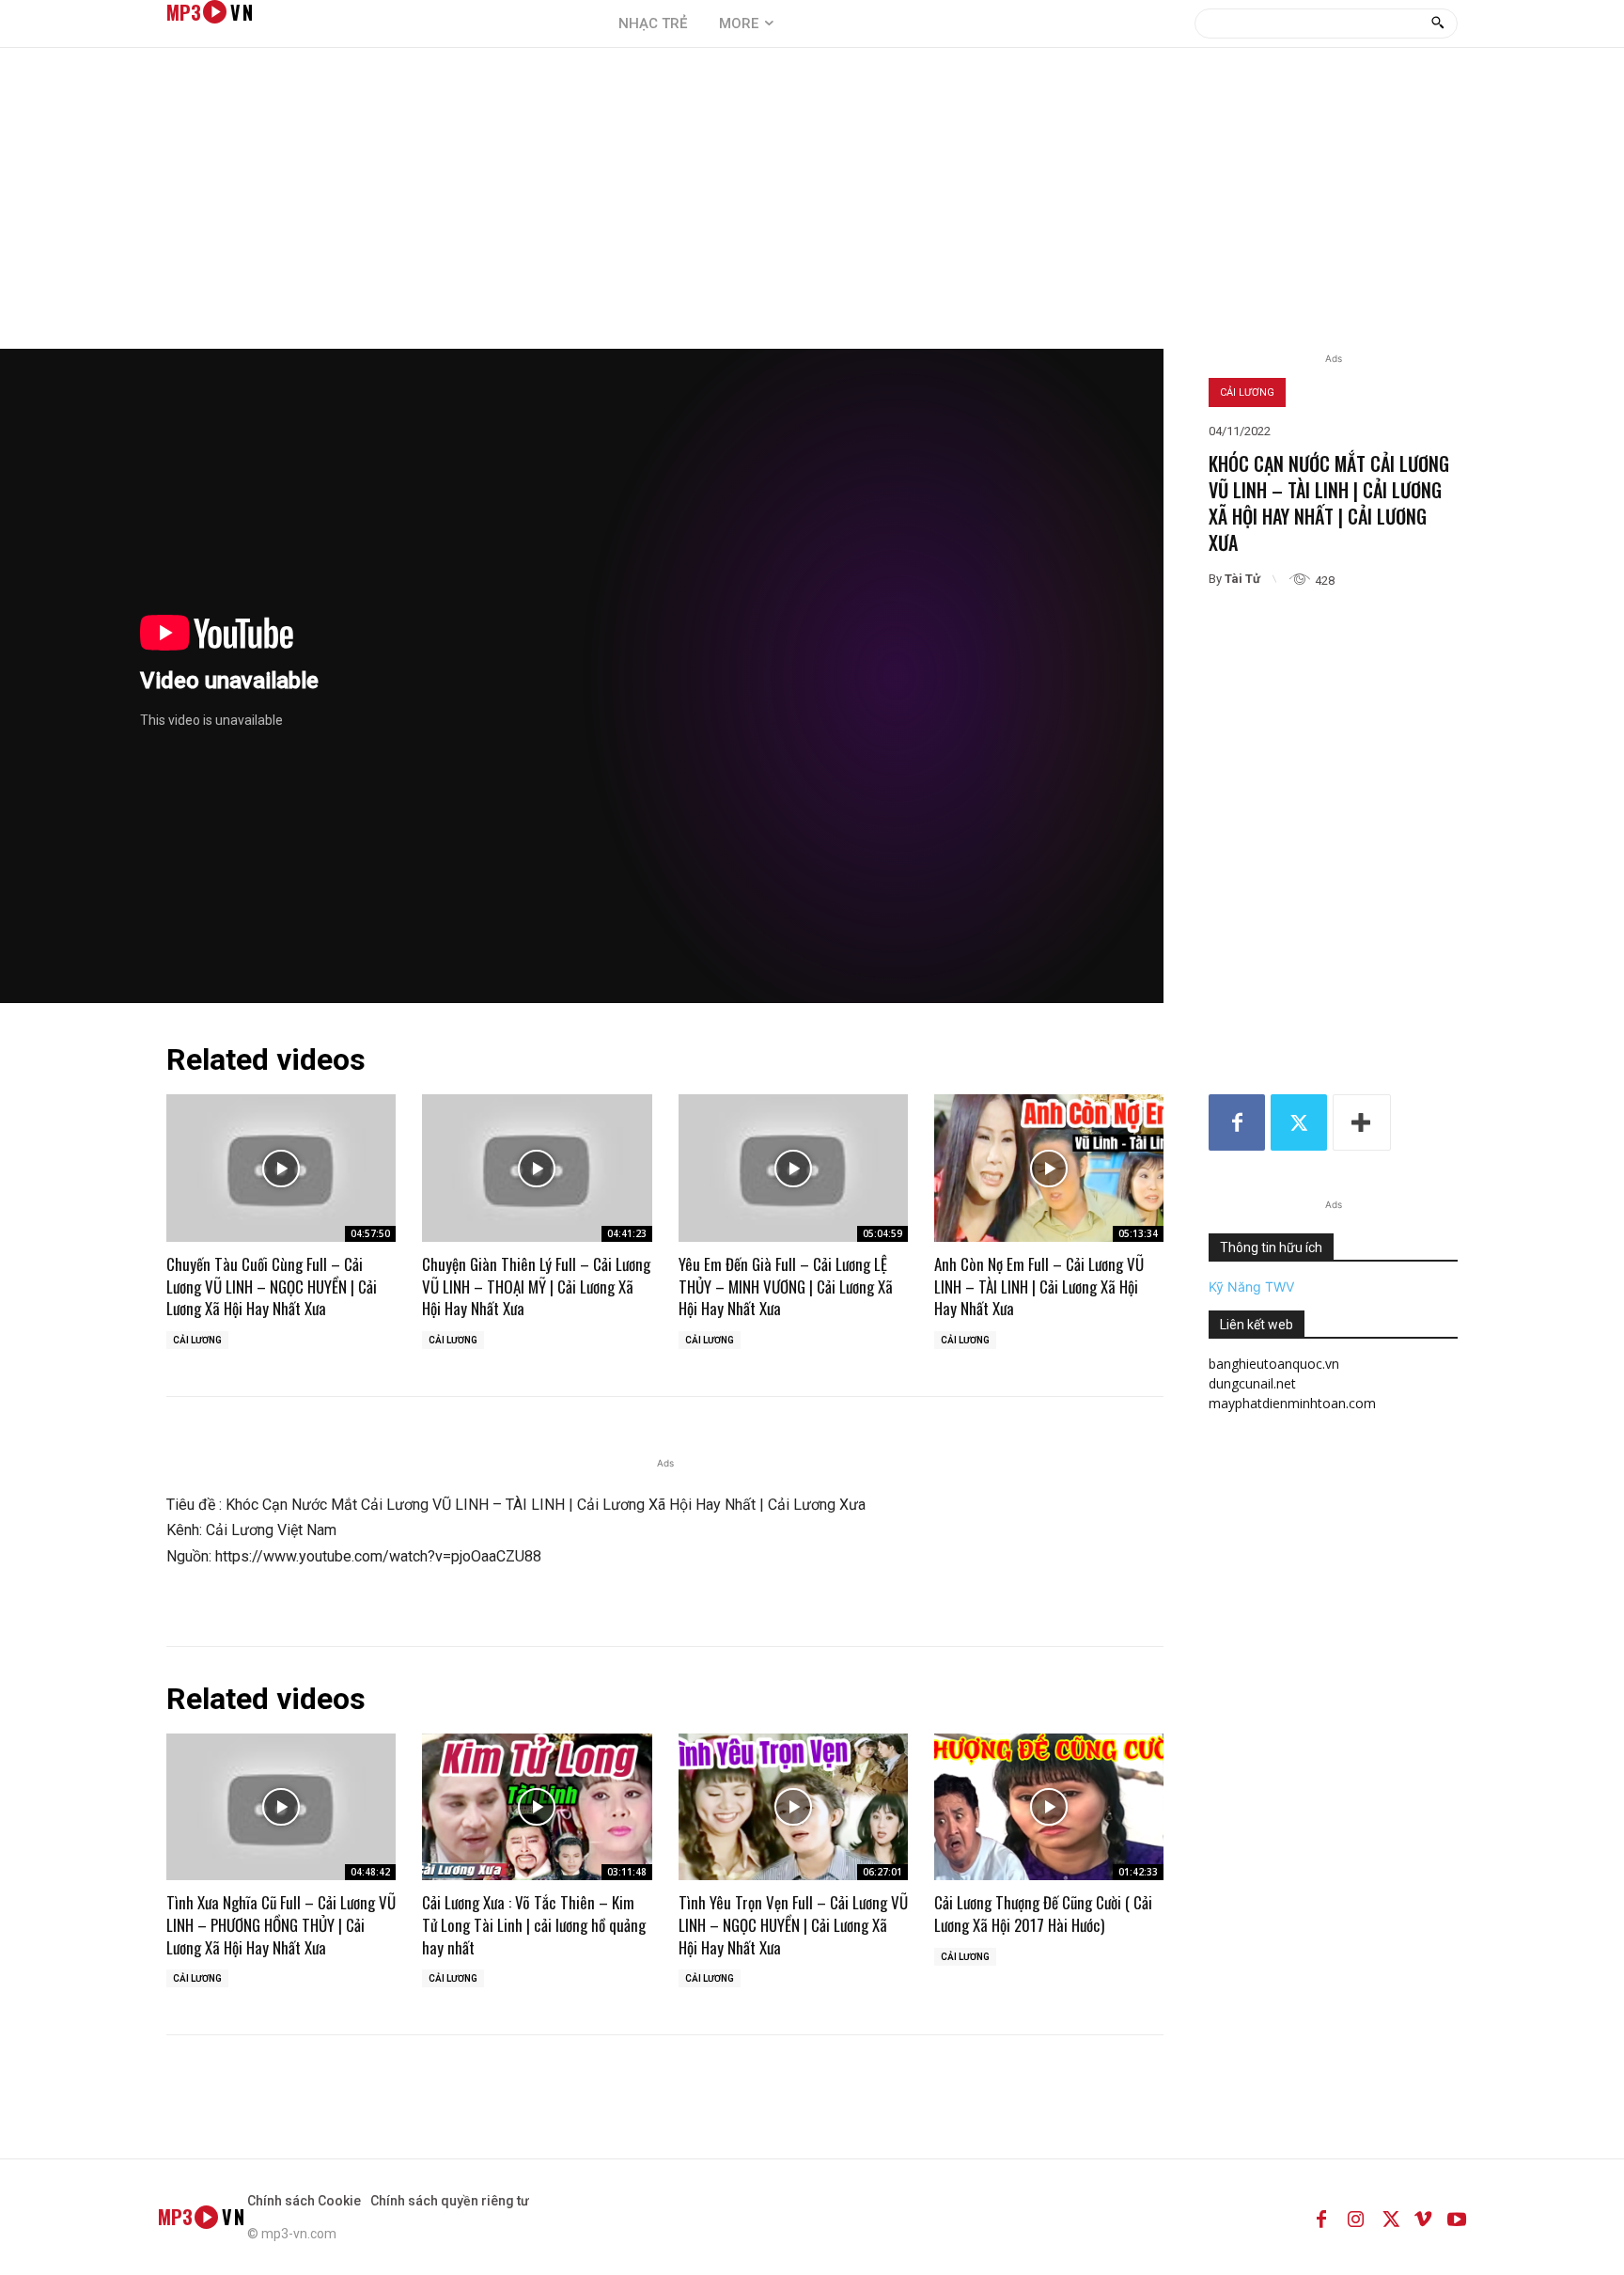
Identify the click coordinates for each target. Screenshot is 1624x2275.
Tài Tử (1242, 579)
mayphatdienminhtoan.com (1292, 1403)
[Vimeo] (1423, 2217)
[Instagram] (1355, 2217)
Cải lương (1247, 392)
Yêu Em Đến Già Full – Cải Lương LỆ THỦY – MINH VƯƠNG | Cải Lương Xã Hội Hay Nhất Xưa (786, 1287)
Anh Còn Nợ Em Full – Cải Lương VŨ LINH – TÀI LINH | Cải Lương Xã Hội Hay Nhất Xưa (1039, 1287)
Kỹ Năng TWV (1251, 1287)
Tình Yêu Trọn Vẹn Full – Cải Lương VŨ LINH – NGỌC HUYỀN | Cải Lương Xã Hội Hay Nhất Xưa (793, 1925)
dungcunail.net (1252, 1383)
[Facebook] (1237, 1122)
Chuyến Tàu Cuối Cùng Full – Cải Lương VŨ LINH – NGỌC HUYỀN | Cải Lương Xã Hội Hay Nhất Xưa (272, 1287)
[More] (1362, 1122)
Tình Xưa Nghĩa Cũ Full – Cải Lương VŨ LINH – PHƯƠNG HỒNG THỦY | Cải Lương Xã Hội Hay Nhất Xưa (281, 1925)
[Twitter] (1299, 1122)
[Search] (1437, 24)
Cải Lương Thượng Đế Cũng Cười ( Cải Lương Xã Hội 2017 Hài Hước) (1043, 1914)
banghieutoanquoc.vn (1274, 1364)
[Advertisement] (812, 208)
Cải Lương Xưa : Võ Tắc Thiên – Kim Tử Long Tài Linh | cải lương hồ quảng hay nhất (534, 1925)
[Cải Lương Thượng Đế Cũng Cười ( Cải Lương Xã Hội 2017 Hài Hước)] (1049, 1807)
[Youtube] (1457, 2217)
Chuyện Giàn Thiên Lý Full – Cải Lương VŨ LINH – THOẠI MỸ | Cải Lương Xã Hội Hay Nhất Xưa (536, 1287)
